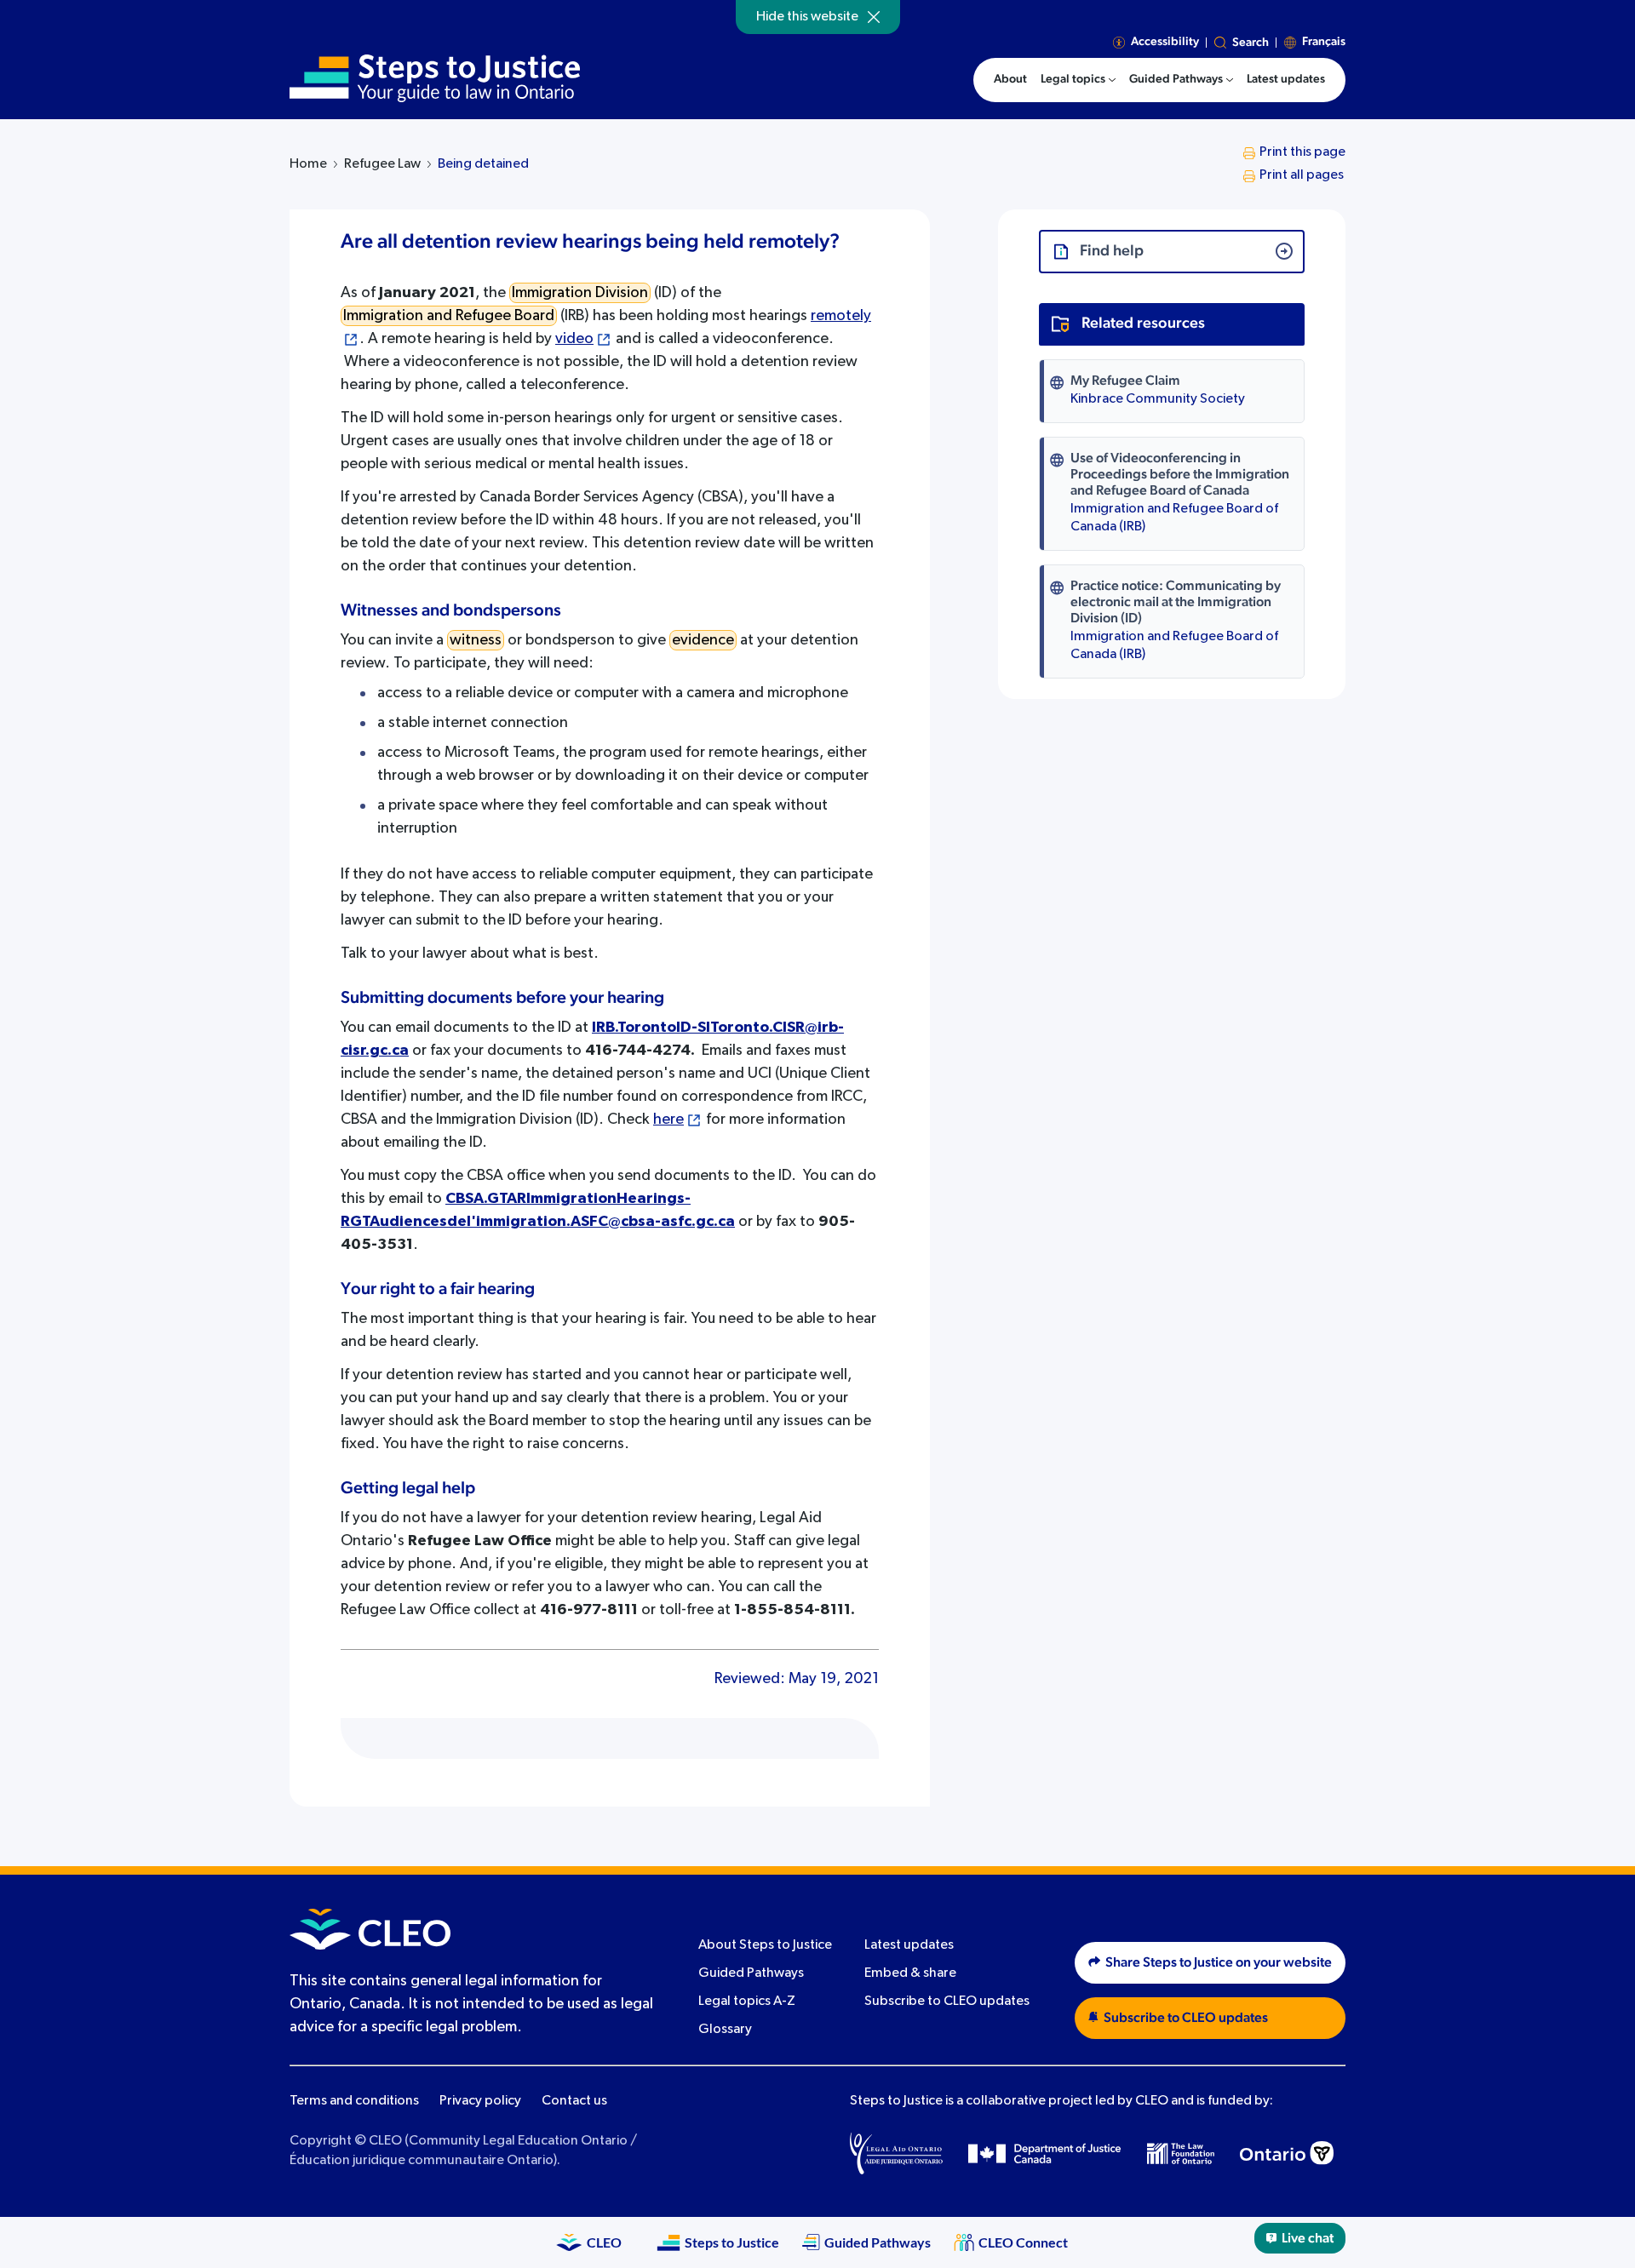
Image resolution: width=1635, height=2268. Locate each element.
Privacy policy (480, 2101)
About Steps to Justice (765, 1945)
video (574, 339)
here (668, 1120)
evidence (703, 640)
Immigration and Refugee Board (449, 316)
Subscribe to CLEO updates (947, 2002)
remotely (841, 316)
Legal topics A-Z (747, 2002)
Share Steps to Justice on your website (1219, 1962)
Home (308, 164)
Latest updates (909, 1945)
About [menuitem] (1010, 79)
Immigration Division (580, 293)
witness (476, 640)
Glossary (725, 2030)
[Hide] (874, 17)
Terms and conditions (354, 2101)
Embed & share (910, 1973)
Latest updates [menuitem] (1286, 79)
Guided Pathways (751, 1973)
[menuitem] (1078, 80)
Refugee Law (382, 164)
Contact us (574, 2101)
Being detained (483, 164)
